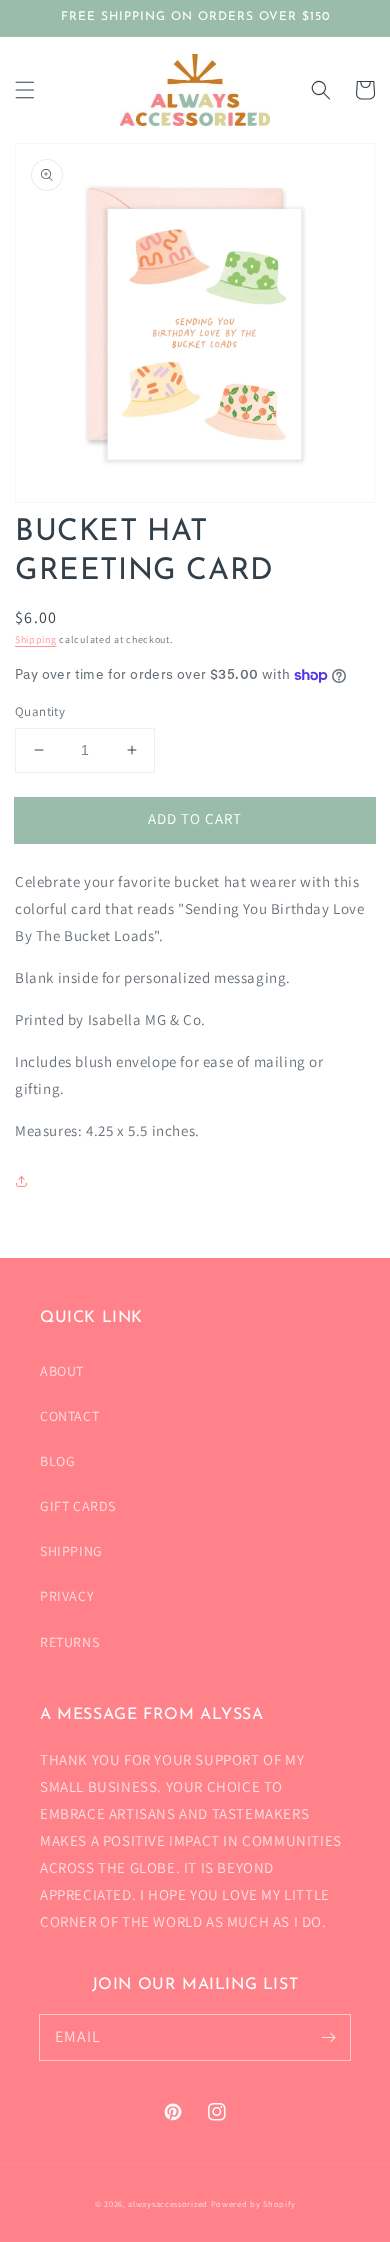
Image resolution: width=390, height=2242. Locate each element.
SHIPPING (71, 1551)
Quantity (40, 711)
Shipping (36, 639)
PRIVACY (67, 1596)
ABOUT (62, 1371)
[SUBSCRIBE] (328, 2037)
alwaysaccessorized (168, 2203)
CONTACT (69, 1416)
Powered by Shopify (253, 2203)
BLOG (57, 1461)
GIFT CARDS (78, 1506)
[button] (25, 90)
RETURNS (69, 1642)
